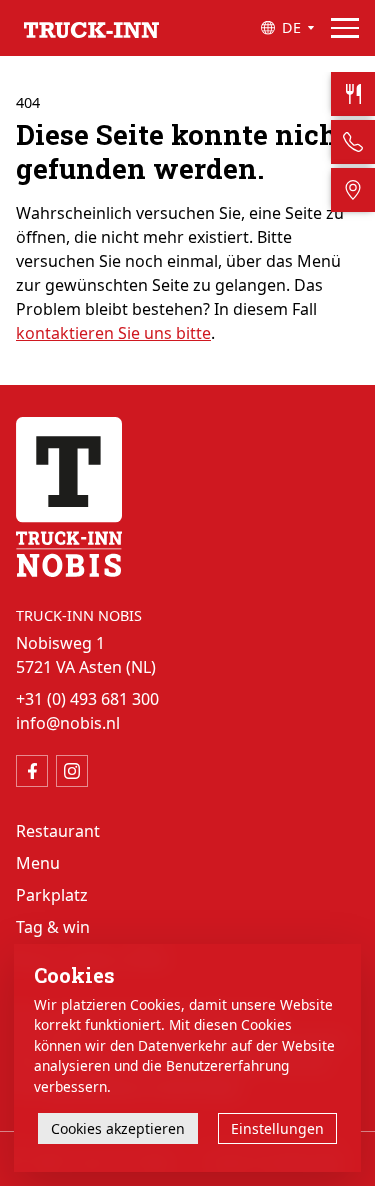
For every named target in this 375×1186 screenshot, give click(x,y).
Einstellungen (277, 1128)
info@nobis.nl (68, 723)
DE (291, 27)
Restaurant (58, 831)
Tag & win (53, 927)
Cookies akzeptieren (118, 1128)
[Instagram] (72, 771)
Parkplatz (52, 895)
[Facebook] (32, 771)
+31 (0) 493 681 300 (87, 699)
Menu (38, 863)
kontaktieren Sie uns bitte (113, 333)
